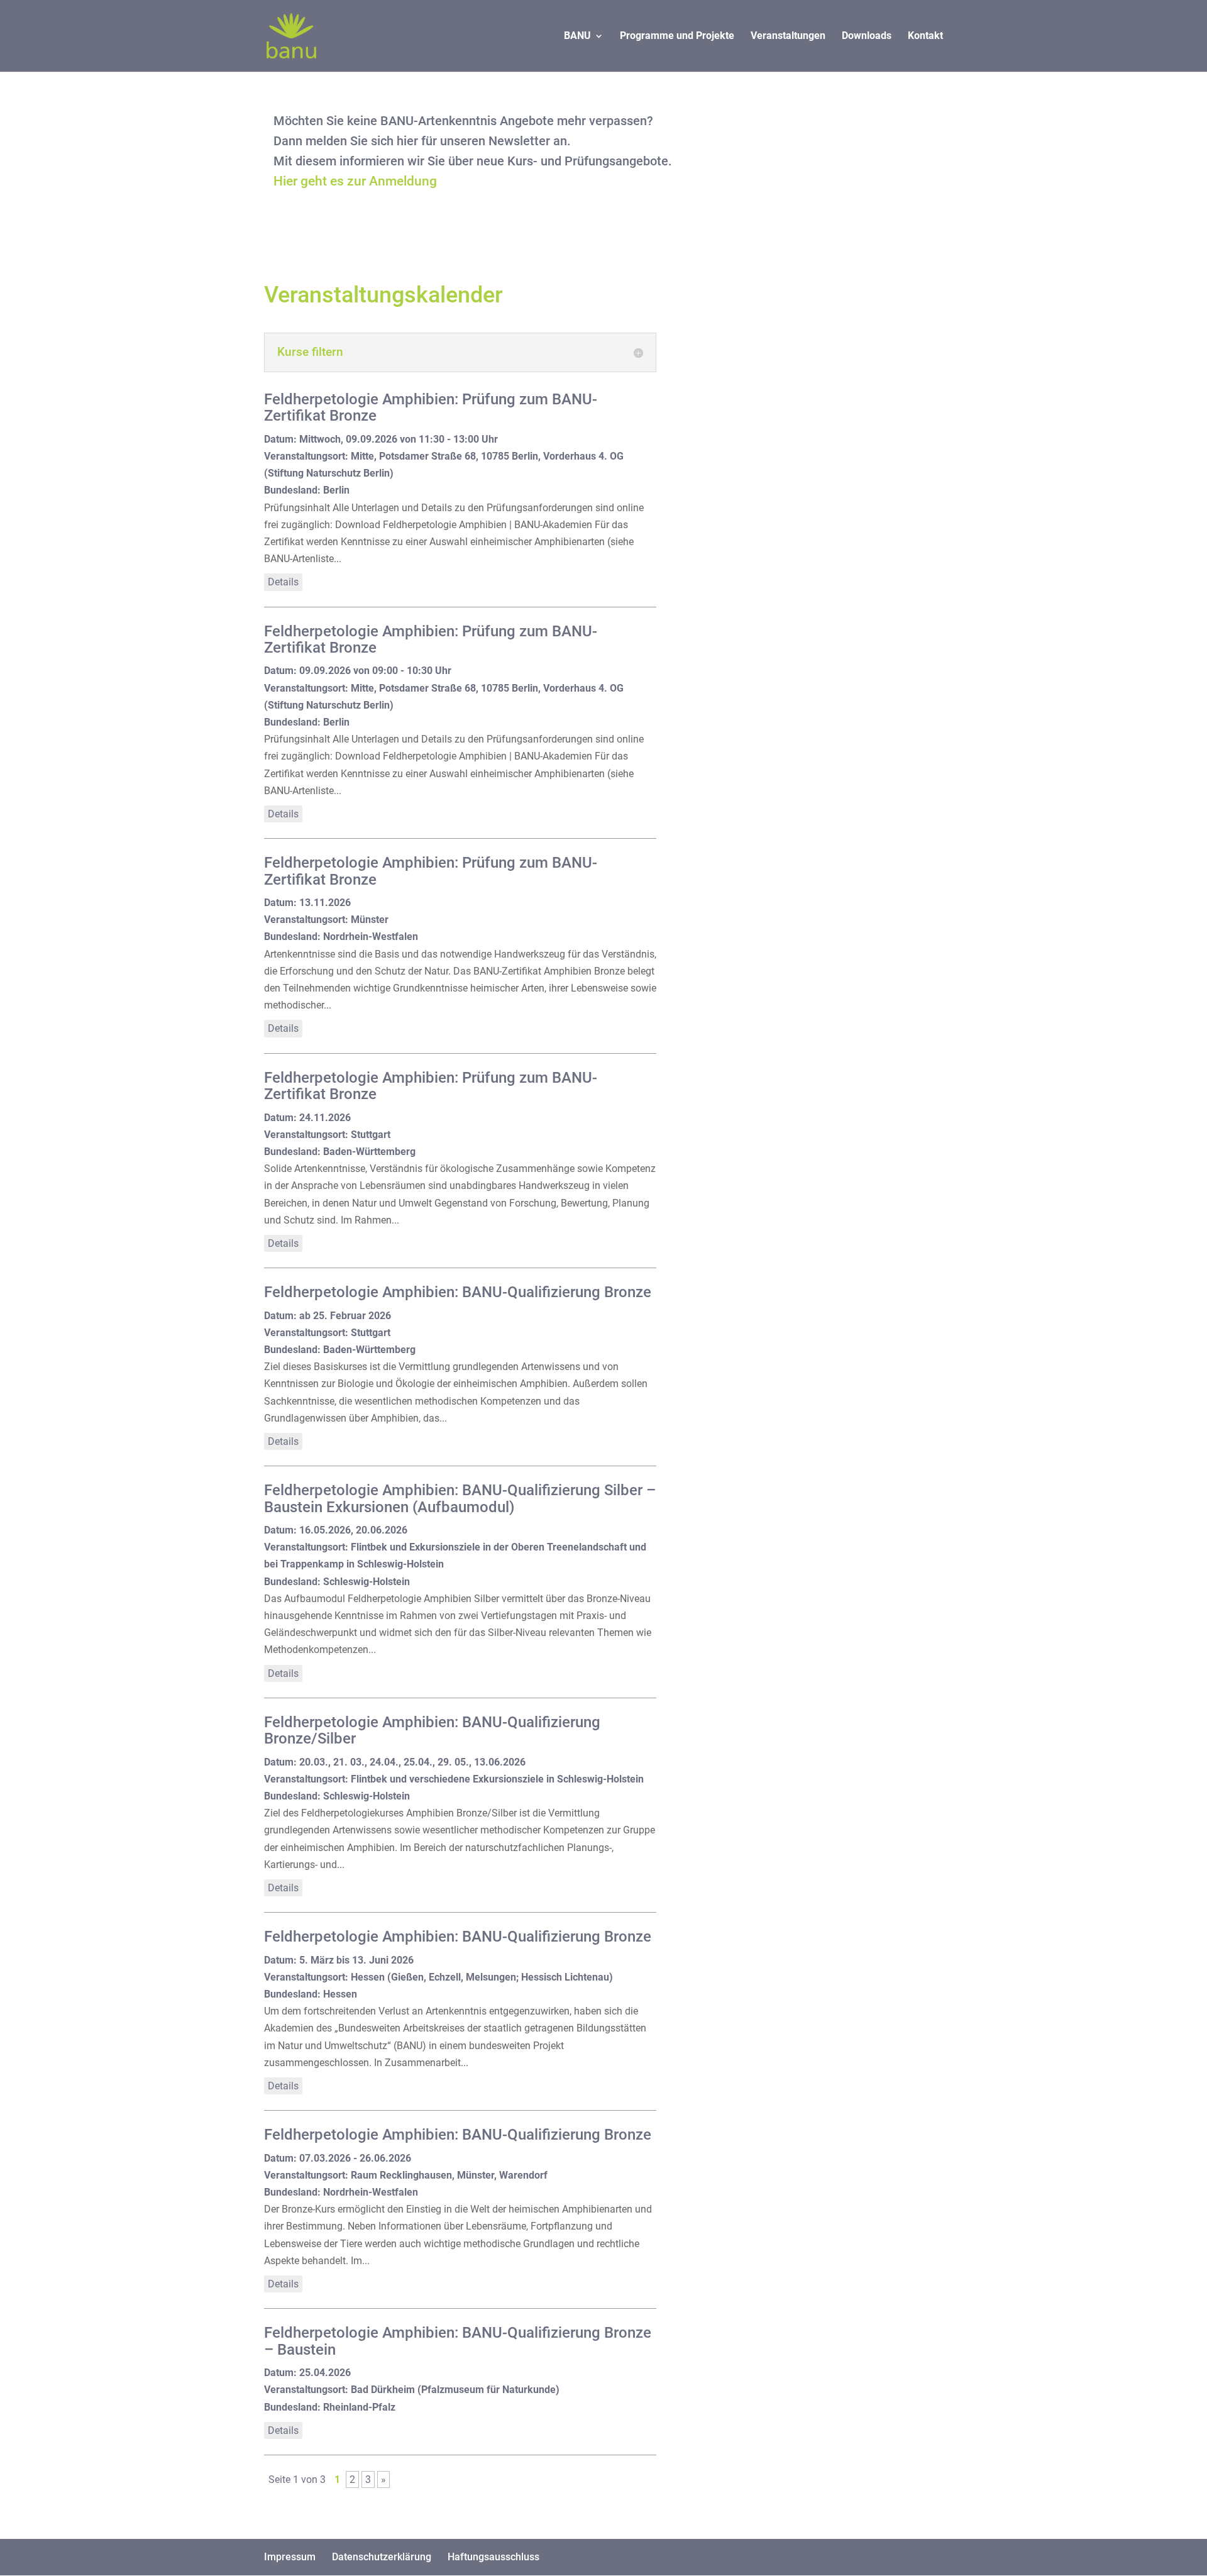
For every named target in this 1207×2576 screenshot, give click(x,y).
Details (283, 582)
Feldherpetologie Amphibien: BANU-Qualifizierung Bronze (458, 1292)
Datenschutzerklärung (382, 2557)
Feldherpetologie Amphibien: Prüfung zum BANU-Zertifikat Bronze (431, 407)
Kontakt (925, 36)
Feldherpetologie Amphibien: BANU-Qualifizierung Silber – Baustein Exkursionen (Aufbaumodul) (460, 1498)
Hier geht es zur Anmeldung (355, 181)
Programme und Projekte (677, 36)
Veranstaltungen (788, 36)
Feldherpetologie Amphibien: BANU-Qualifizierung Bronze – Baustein (458, 2341)
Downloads (867, 36)
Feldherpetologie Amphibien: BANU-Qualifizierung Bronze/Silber (432, 1730)
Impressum (290, 2557)
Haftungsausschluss (493, 2557)
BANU (577, 36)
